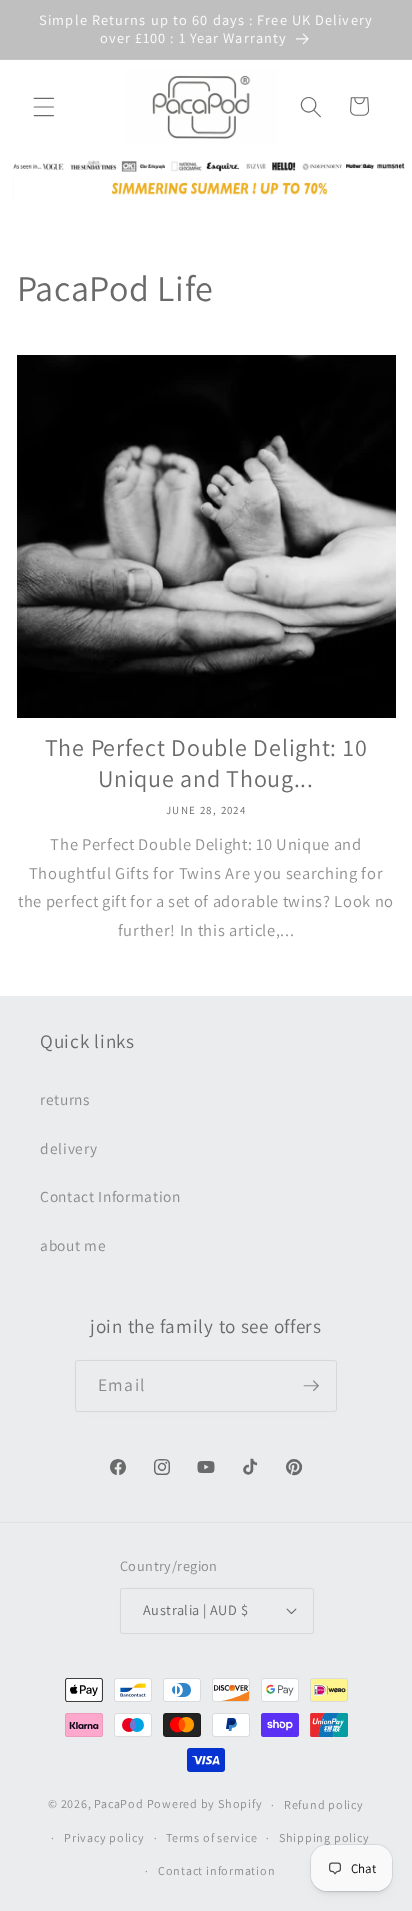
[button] (44, 106)
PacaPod (118, 1804)
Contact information (217, 1870)
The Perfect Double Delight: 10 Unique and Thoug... (206, 762)
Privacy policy (104, 1837)
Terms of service (211, 1837)
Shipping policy (324, 1837)
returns (65, 1099)
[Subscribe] (311, 1386)
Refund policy (324, 1804)
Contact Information (110, 1196)
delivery (68, 1148)
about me (73, 1245)
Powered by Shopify (205, 1804)
